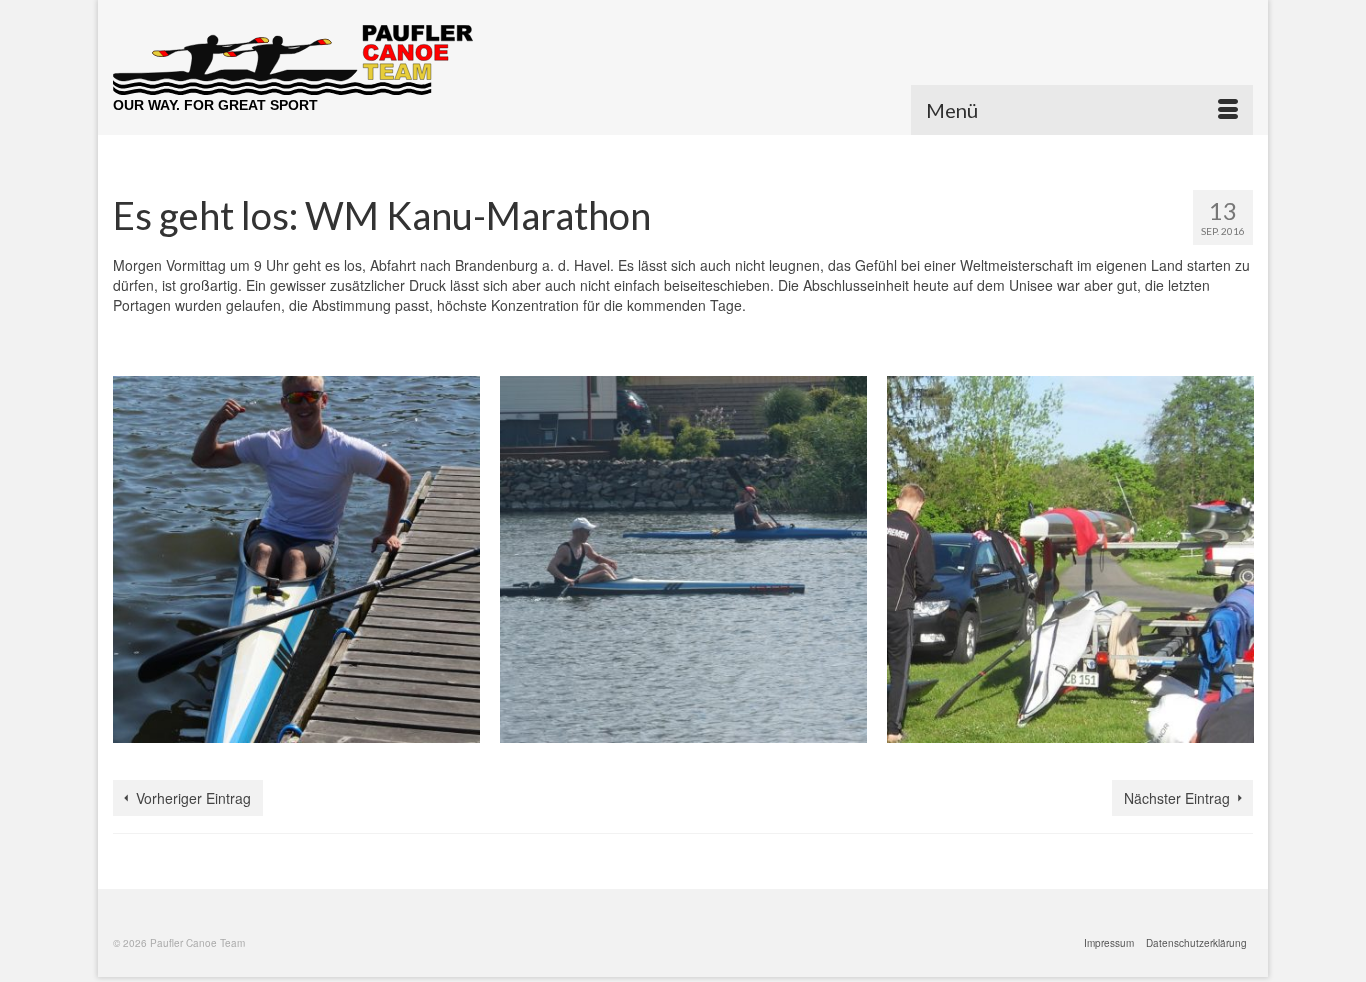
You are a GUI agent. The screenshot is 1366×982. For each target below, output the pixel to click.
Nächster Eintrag (1177, 798)
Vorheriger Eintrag (193, 798)
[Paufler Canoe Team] (293, 60)
